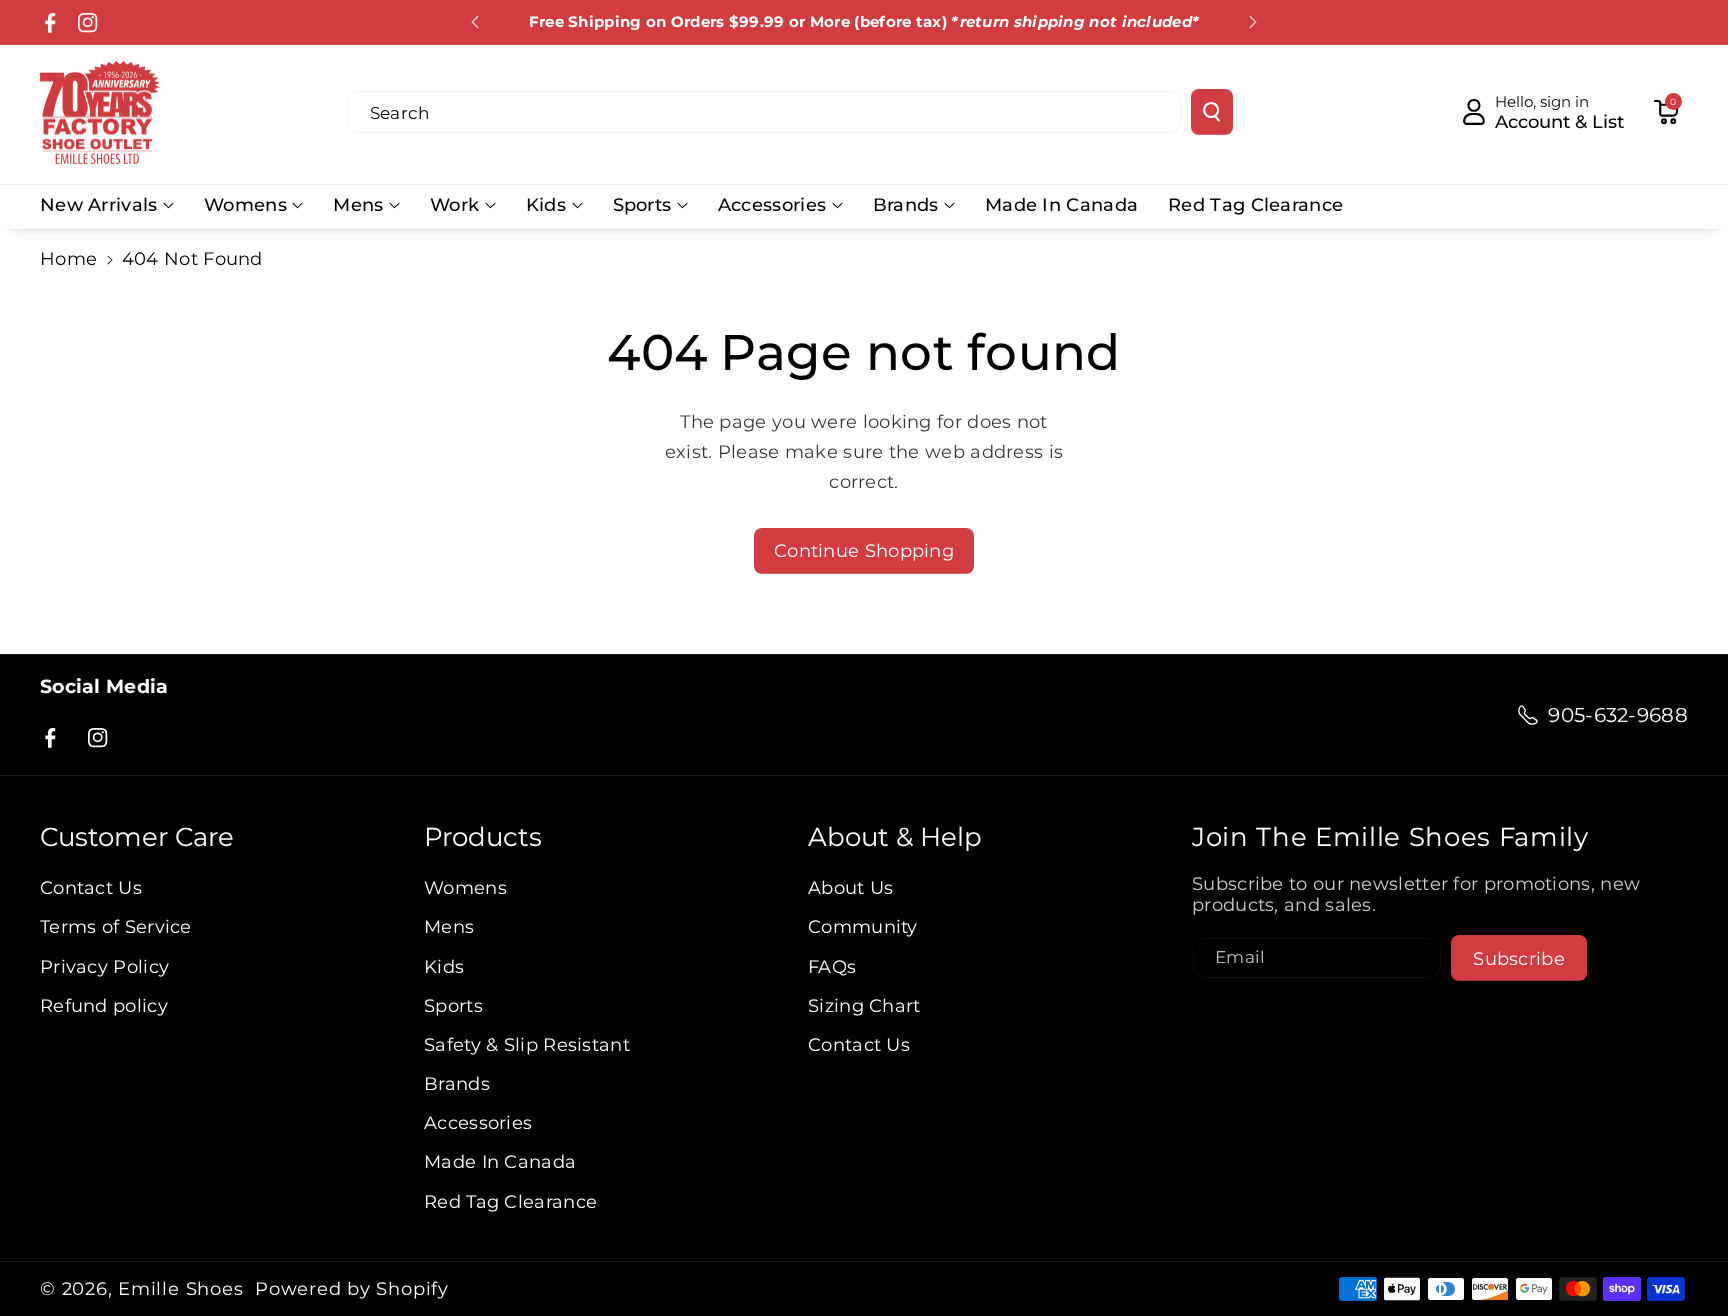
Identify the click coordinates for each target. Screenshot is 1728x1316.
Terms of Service (116, 926)
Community (863, 926)
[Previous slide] (475, 22)
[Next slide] (1253, 22)
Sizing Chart (864, 1005)
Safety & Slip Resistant (527, 1044)
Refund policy (104, 1005)
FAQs (832, 966)
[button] (1666, 112)
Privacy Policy (104, 966)
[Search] (1212, 112)
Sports (642, 204)
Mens (358, 204)
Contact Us (91, 887)
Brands (906, 204)
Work (454, 204)
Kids (546, 204)
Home (68, 258)
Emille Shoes (180, 1289)
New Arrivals (99, 204)
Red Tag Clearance (510, 1201)
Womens (245, 204)
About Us (850, 887)
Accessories (772, 204)
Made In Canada (500, 1161)
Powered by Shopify (352, 1289)
